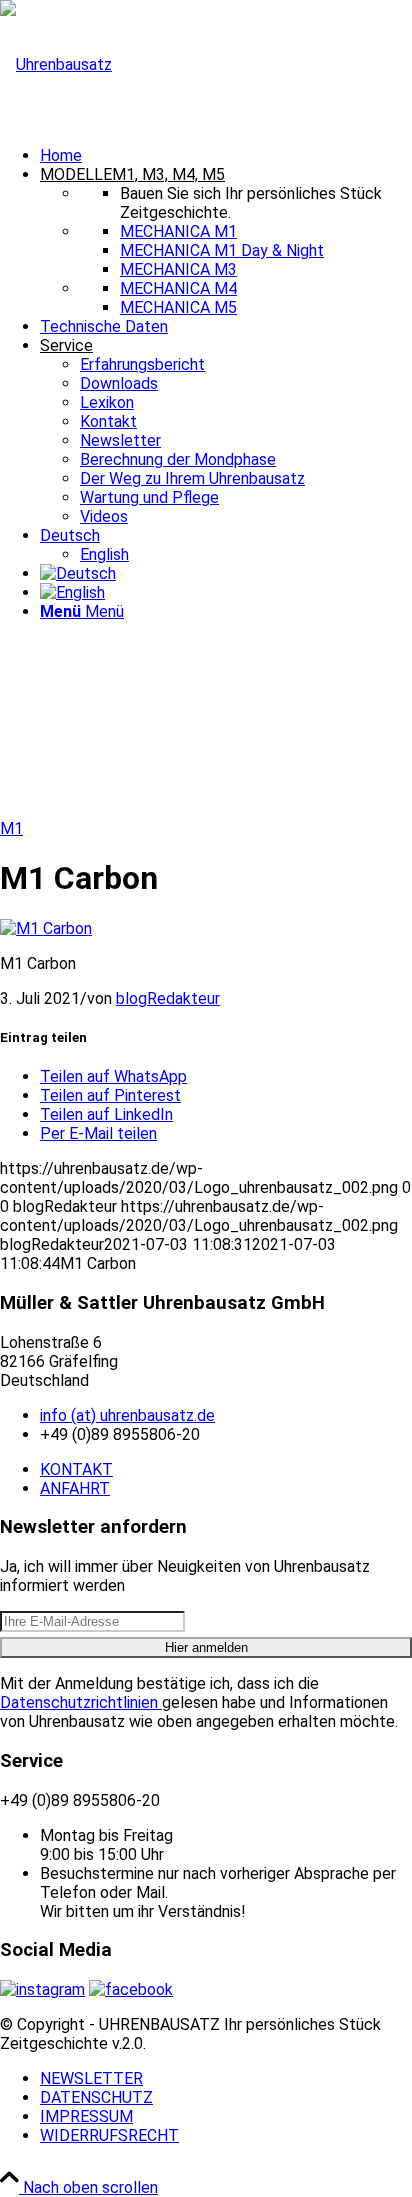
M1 (11, 828)
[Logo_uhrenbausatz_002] (56, 64)
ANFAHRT (75, 1488)
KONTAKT (76, 1469)
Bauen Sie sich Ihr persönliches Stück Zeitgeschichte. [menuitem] (251, 203)
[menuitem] (226, 155)
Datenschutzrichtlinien (81, 1702)
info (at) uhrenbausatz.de (127, 1415)
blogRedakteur (168, 998)
